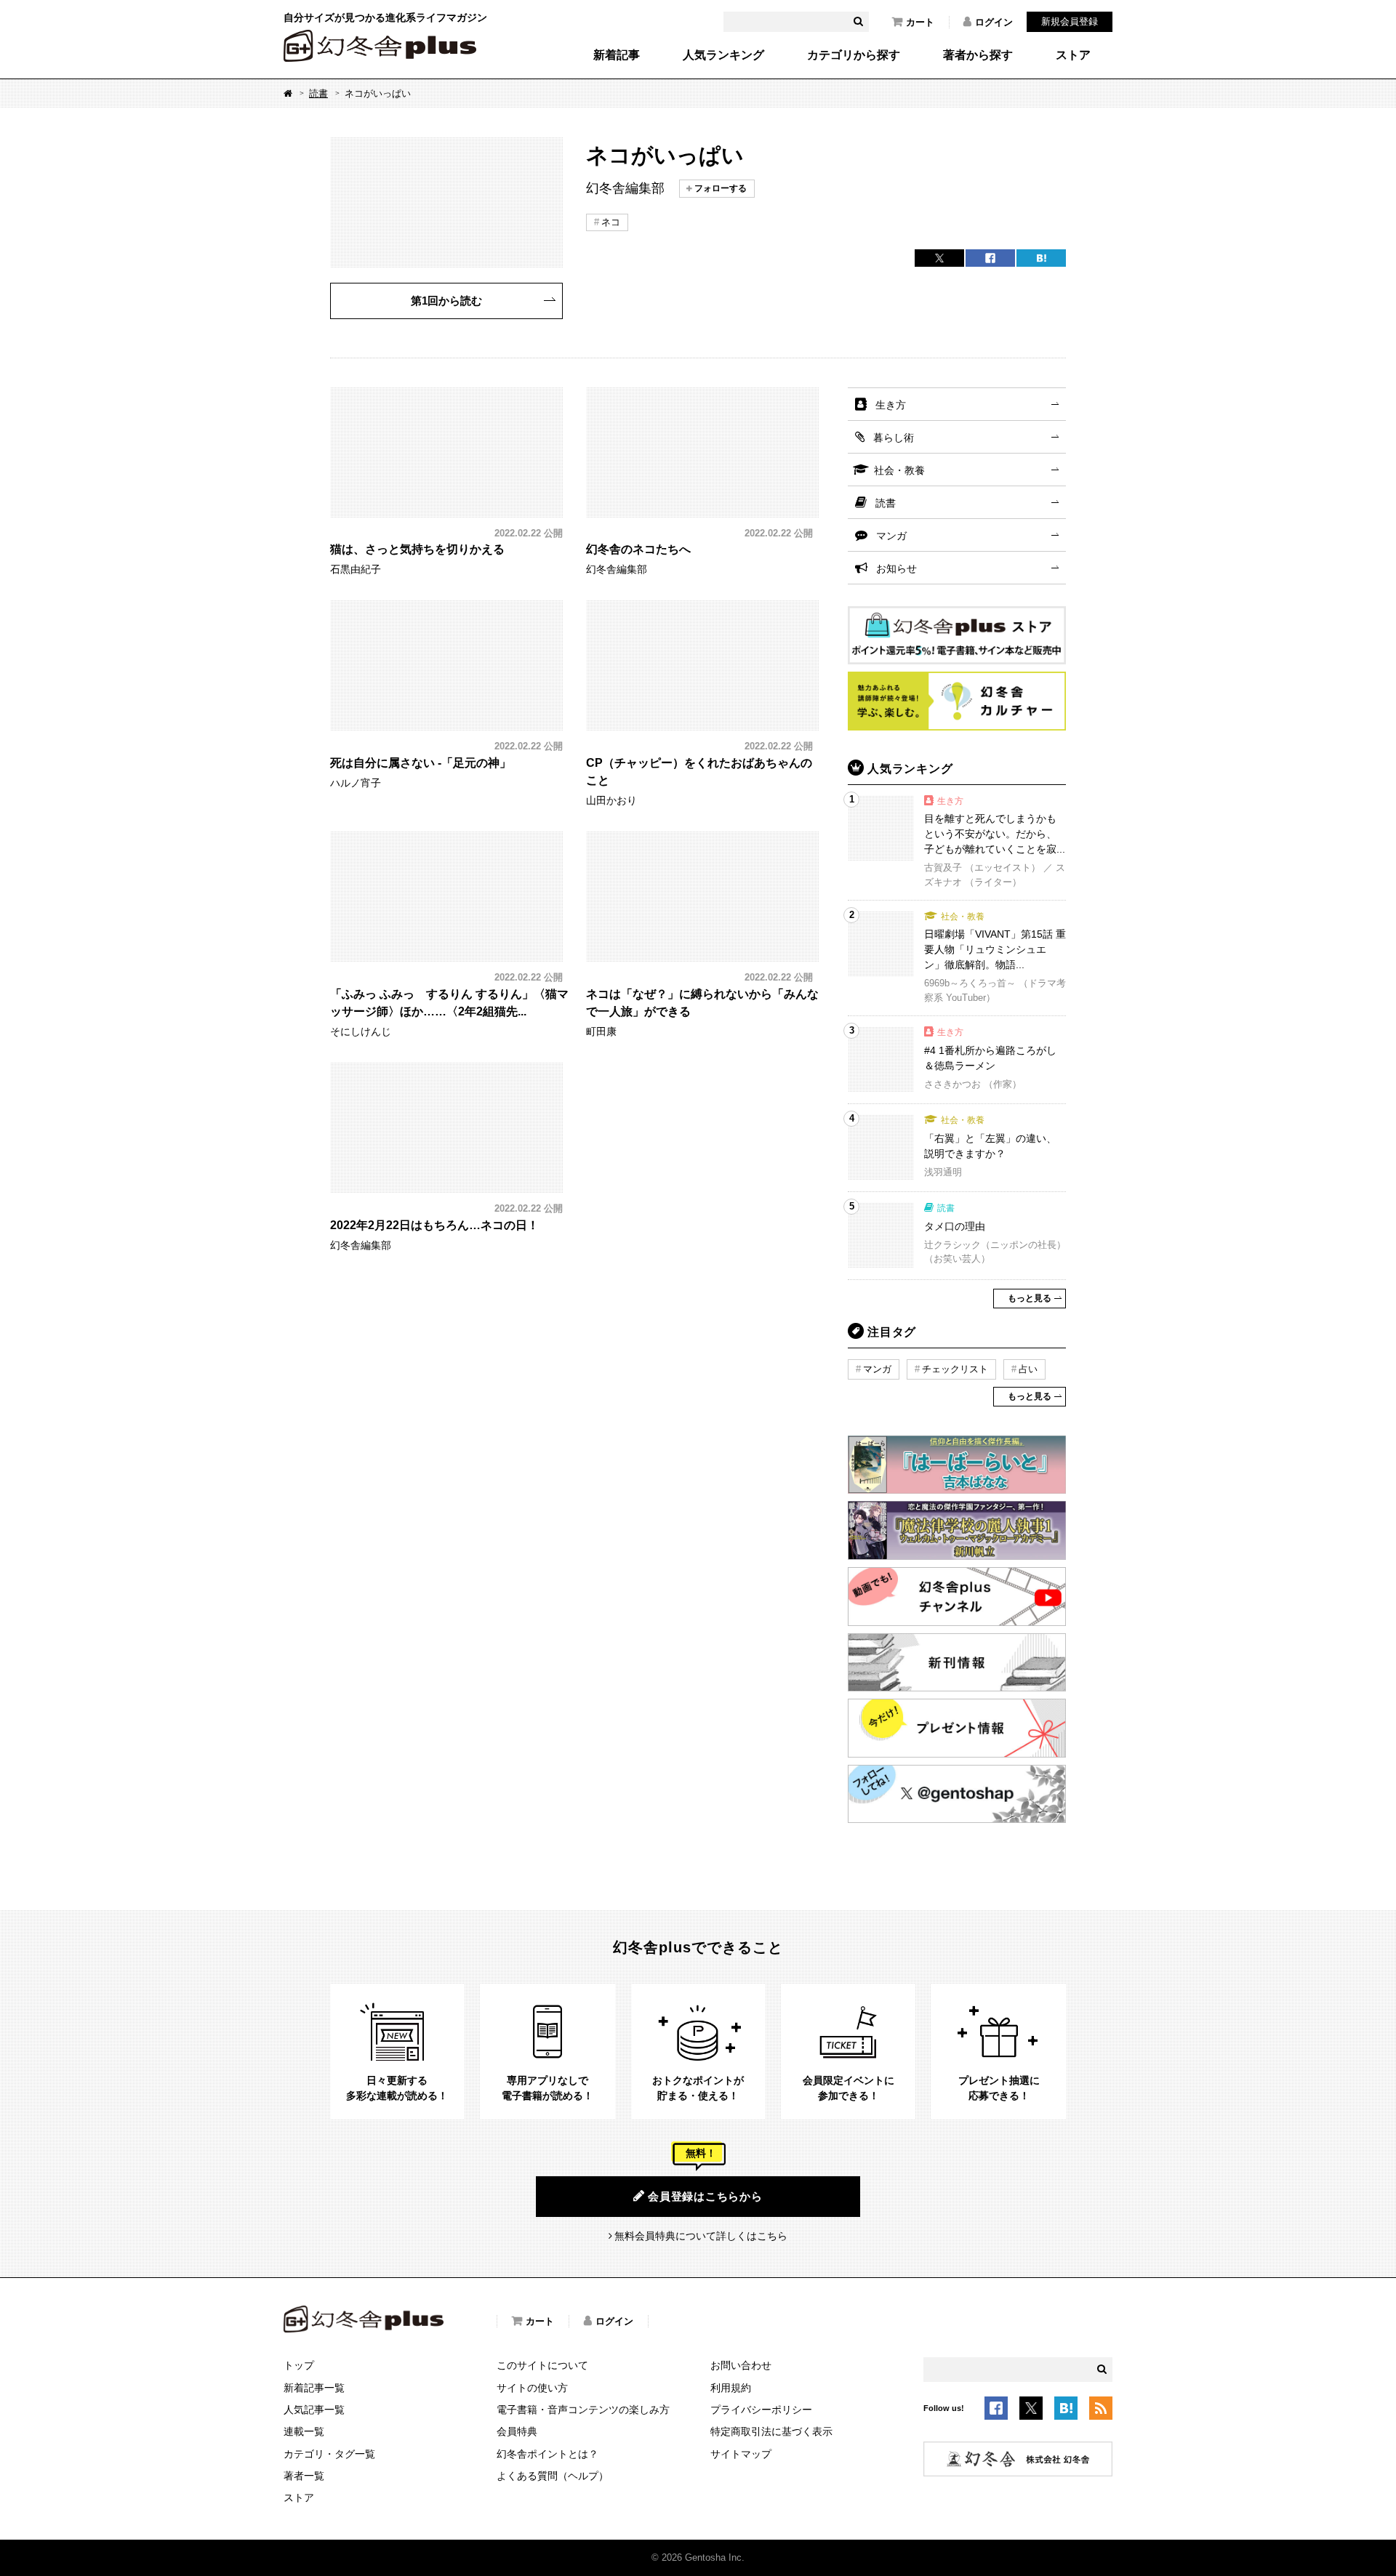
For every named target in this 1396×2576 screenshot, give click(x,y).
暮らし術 (894, 438)
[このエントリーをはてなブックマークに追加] (1066, 2411)
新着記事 (617, 55)
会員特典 (517, 2431)
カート (920, 22)
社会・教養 (899, 470)
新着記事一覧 (314, 2388)
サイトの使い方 (532, 2388)
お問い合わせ (741, 2365)
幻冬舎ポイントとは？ (547, 2454)
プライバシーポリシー (761, 2410)
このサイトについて (542, 2365)
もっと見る (1030, 1298)
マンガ (891, 536)
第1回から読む (446, 301)
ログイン (994, 22)
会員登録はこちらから (705, 2196)
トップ (299, 2365)
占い (1028, 1369)
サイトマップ (741, 2454)
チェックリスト (955, 1369)
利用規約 (731, 2388)
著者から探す (978, 55)
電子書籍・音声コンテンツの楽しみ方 (583, 2410)
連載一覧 (304, 2431)
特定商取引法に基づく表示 (771, 2431)
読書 (318, 93)
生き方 (891, 405)
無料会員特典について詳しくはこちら (701, 2236)
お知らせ (896, 568)
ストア (1073, 55)
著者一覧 (304, 2476)
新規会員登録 (1070, 21)
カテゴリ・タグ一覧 (329, 2454)
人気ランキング (723, 55)
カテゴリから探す (854, 55)
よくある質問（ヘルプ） (553, 2476)
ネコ (611, 222)
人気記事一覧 (314, 2410)
